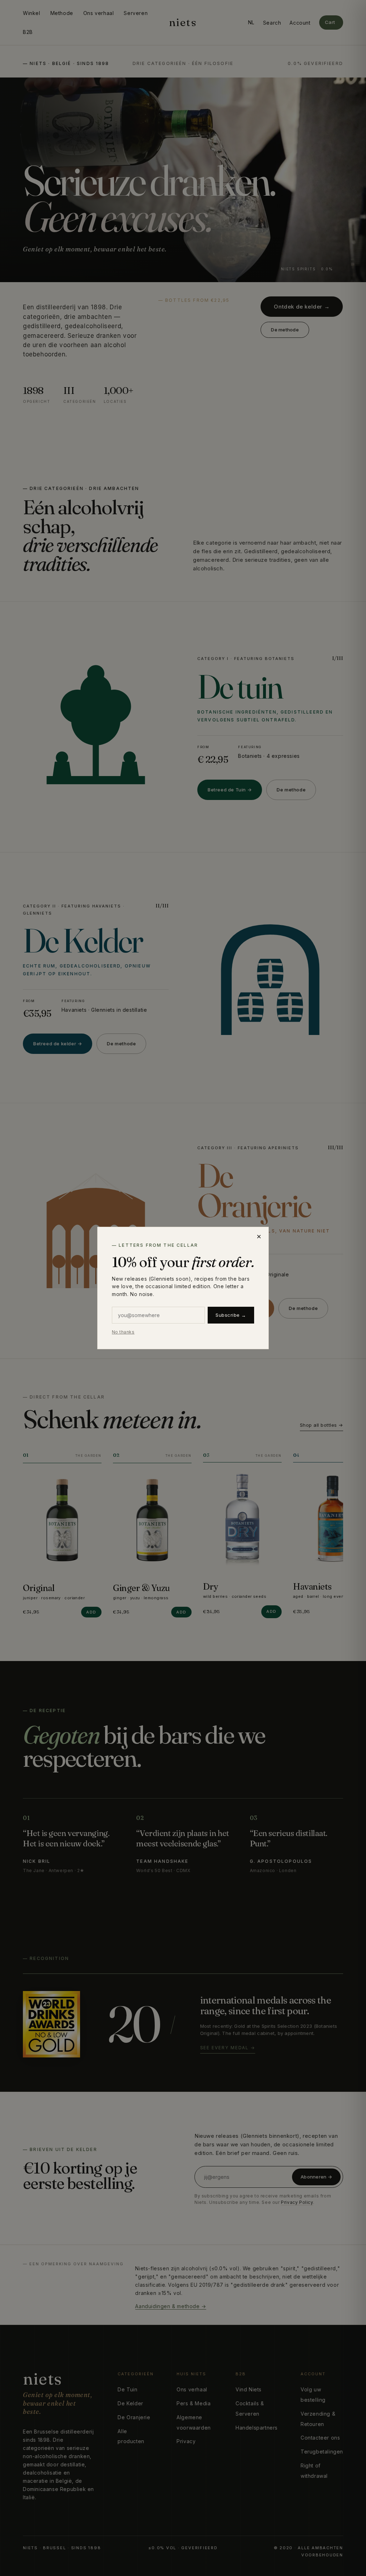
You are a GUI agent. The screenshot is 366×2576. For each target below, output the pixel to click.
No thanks (123, 1332)
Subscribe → (231, 1315)
